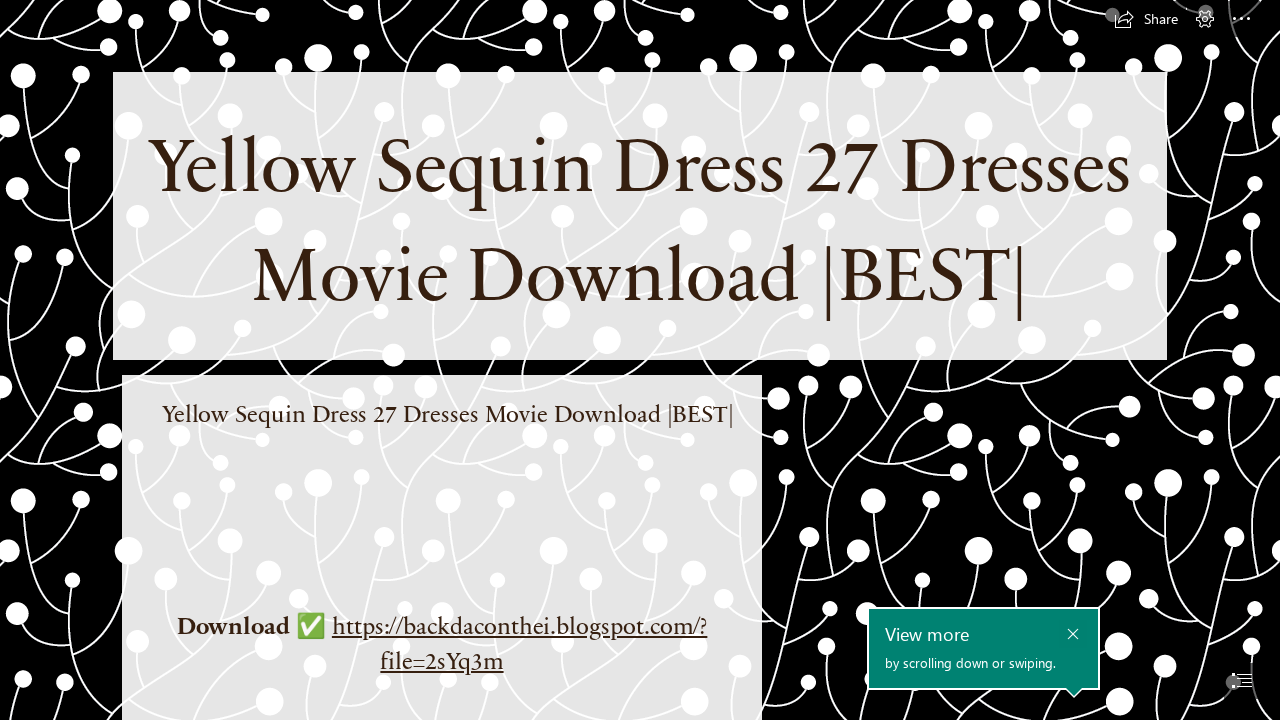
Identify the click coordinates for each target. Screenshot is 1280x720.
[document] (640, 360)
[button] (1146, 19)
